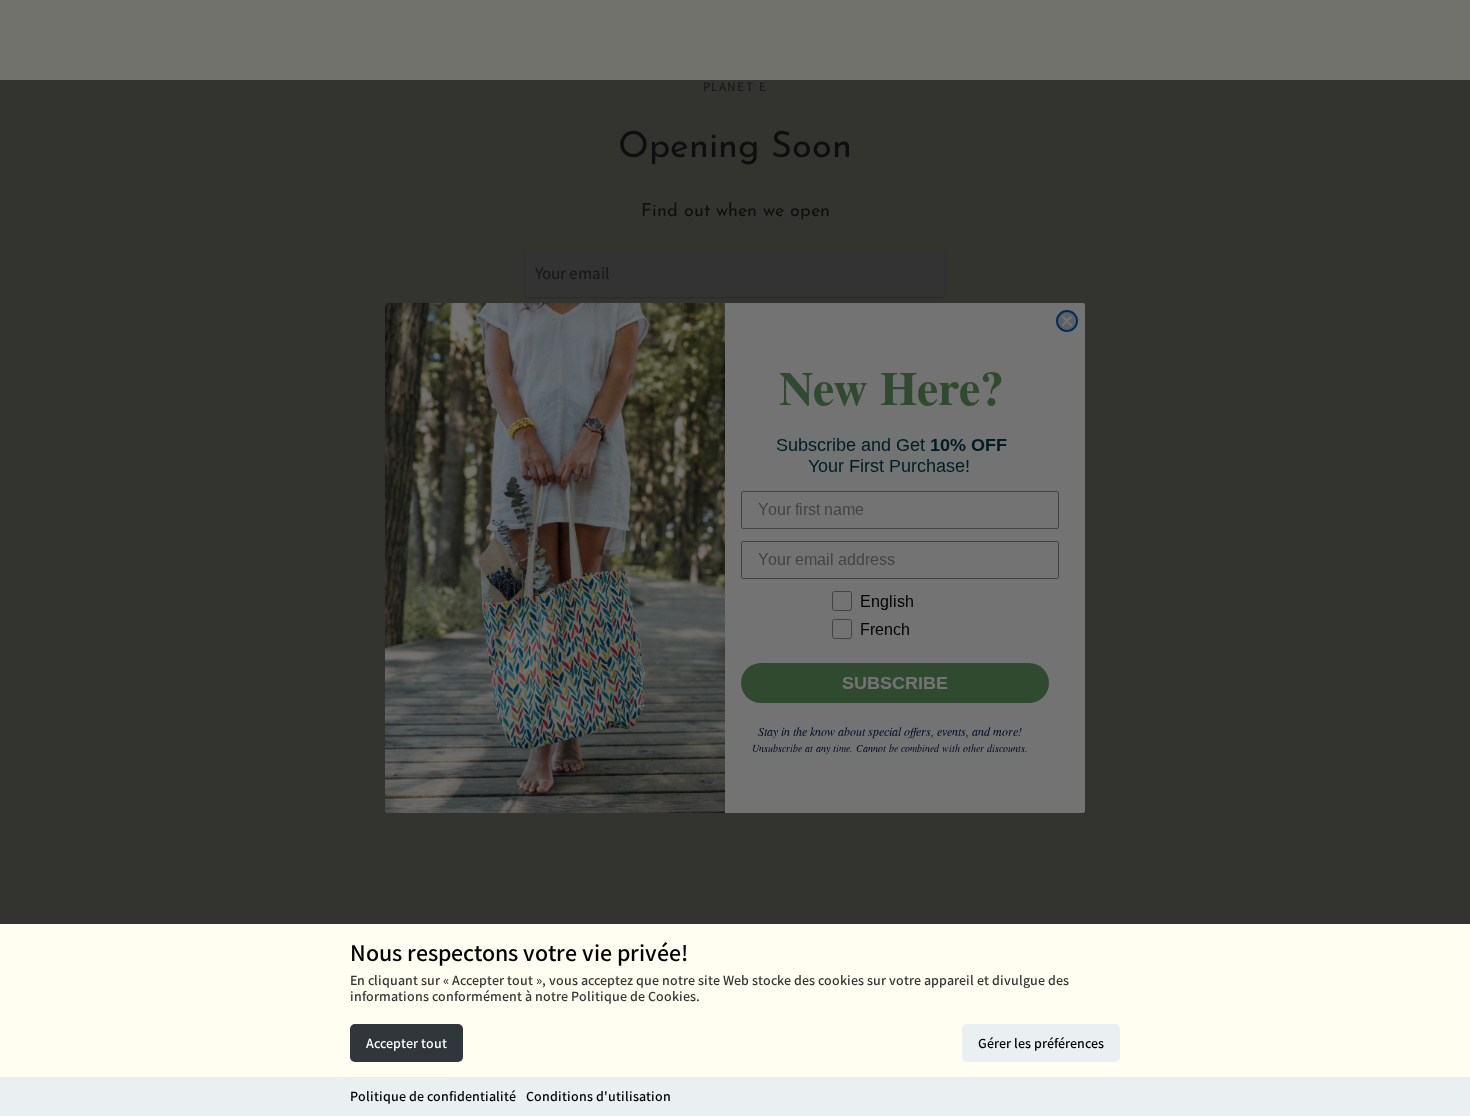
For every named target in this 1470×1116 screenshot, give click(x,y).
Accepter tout (406, 1043)
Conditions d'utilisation (598, 1096)
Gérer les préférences (1041, 1043)
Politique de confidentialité (433, 1096)
